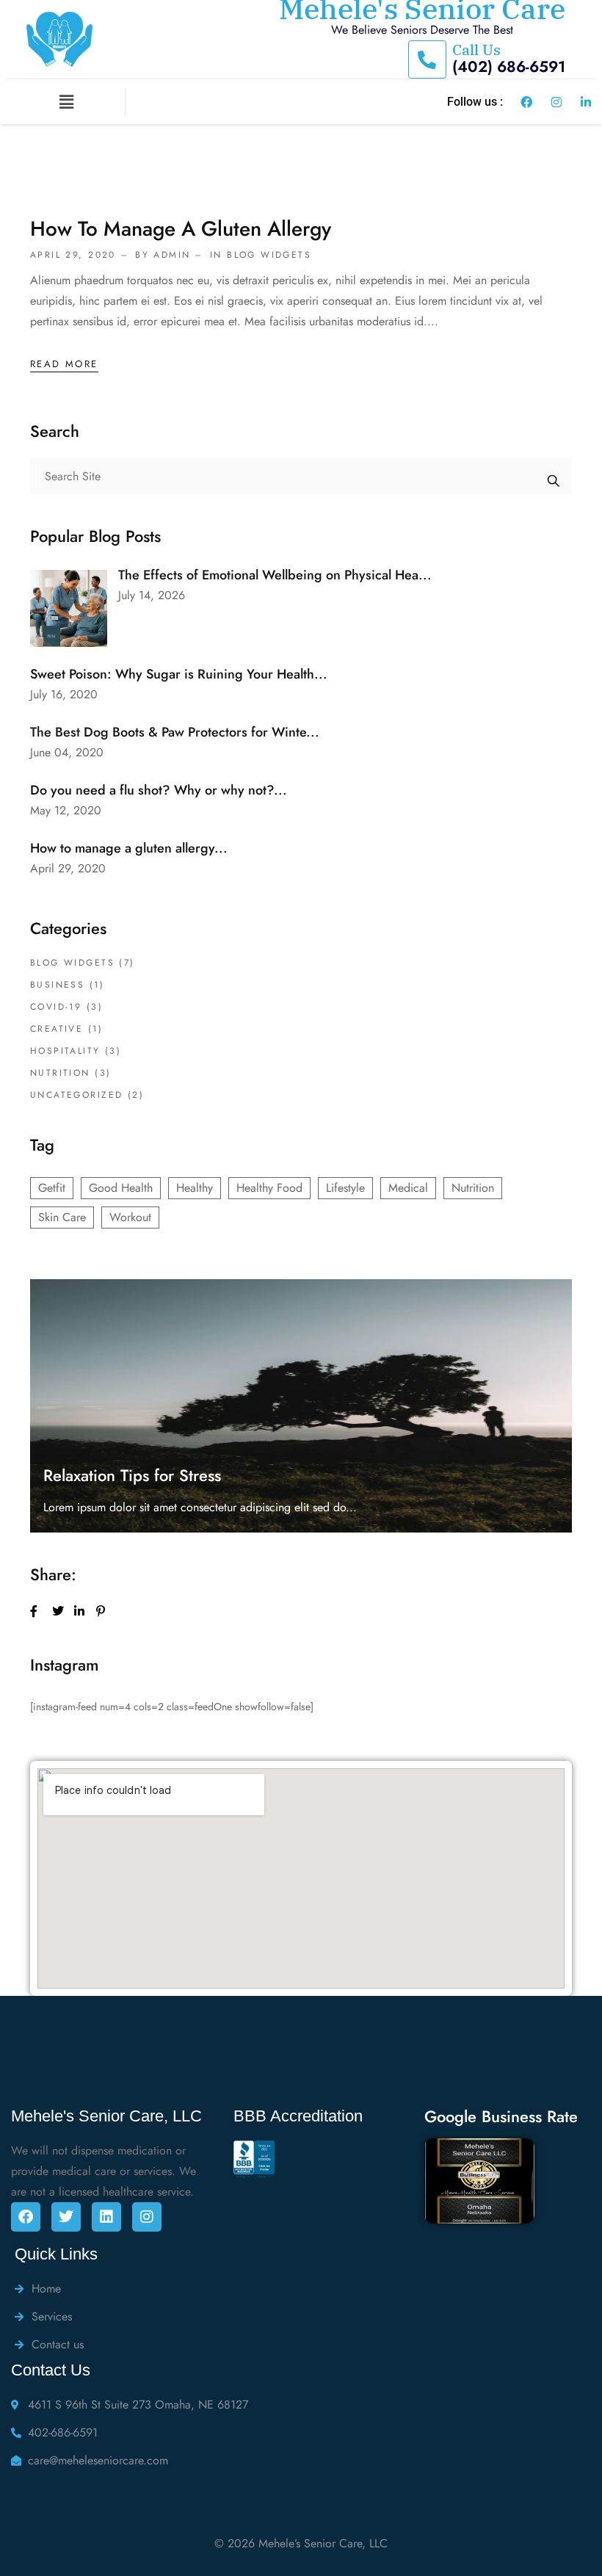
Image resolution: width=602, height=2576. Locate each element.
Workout (130, 1217)
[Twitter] (66, 2217)
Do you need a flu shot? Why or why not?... (159, 790)
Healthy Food (269, 1188)
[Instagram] (147, 2217)
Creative (57, 1029)
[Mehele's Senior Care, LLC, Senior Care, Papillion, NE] (263, 2193)
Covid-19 (56, 1007)
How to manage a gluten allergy (181, 229)
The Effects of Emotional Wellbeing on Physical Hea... (275, 575)
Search (554, 476)
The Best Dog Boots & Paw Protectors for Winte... (175, 732)
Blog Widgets (269, 255)
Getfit (52, 1188)
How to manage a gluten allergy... (129, 848)
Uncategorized (76, 1095)
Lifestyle (345, 1188)
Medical (408, 1188)
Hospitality (65, 1051)
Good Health (121, 1188)
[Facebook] (26, 2217)
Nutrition (60, 1073)
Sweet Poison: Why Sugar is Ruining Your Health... (179, 674)
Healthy (195, 1188)
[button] (66, 102)
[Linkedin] (106, 2217)
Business (57, 985)
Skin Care (62, 1217)
